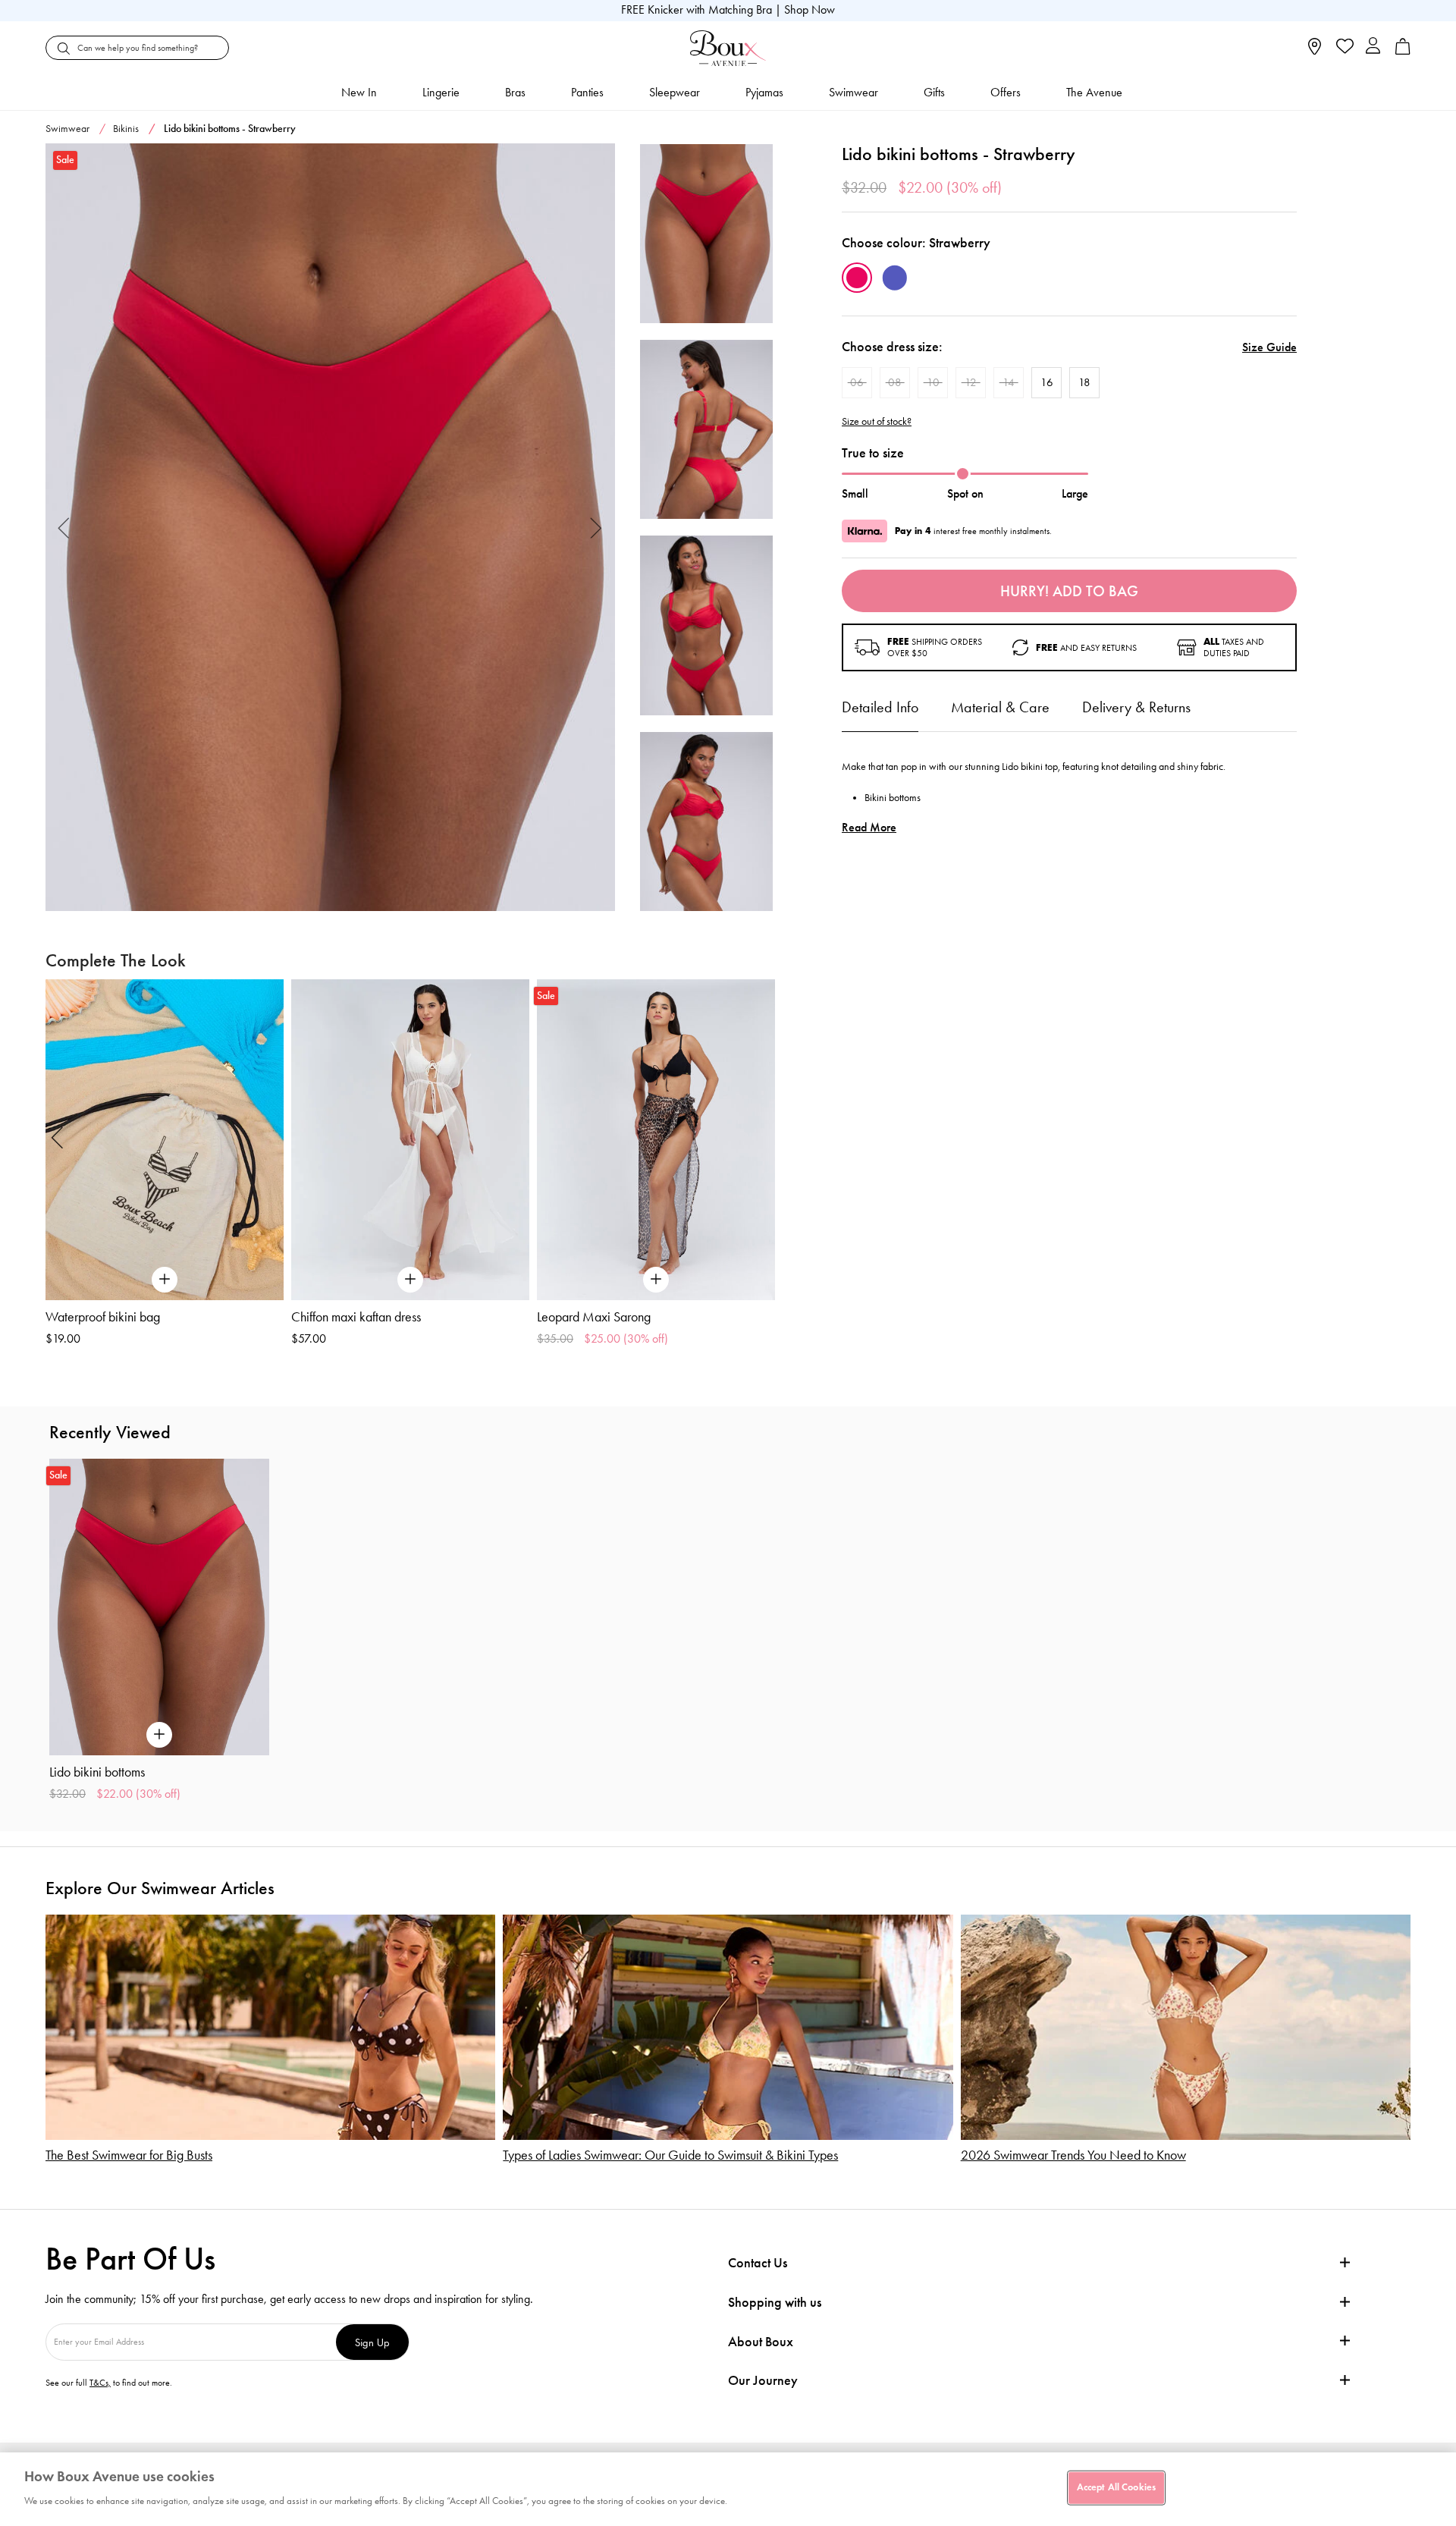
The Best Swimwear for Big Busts (129, 2155)
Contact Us (758, 2263)
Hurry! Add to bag (1069, 591)
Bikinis (126, 129)
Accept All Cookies (1116, 2487)
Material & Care (1000, 707)
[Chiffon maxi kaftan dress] (410, 1140)
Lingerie (441, 92)
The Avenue (1094, 92)
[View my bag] (1403, 51)
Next (596, 528)
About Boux (761, 2342)
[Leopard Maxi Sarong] (656, 1140)
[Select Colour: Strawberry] (857, 278)
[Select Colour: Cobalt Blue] (895, 278)
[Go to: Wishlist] (1343, 48)
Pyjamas (764, 92)
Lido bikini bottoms (97, 1772)
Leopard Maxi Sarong (594, 1317)
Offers (1006, 92)
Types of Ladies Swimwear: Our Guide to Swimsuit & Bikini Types (670, 2155)
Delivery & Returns (1136, 707)
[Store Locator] (1315, 51)
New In (359, 92)
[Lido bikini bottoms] (330, 528)
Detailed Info (880, 707)
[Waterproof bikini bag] (165, 1140)
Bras (515, 92)
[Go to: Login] (1373, 47)
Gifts (934, 92)
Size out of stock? (877, 422)
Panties (587, 92)
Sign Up (372, 2342)
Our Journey (763, 2381)
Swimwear (854, 92)
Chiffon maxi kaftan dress (356, 1317)
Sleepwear (675, 92)
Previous (64, 528)
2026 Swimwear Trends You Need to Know (1073, 2155)
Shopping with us (775, 2302)
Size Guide (1269, 347)
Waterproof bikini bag (103, 1317)
